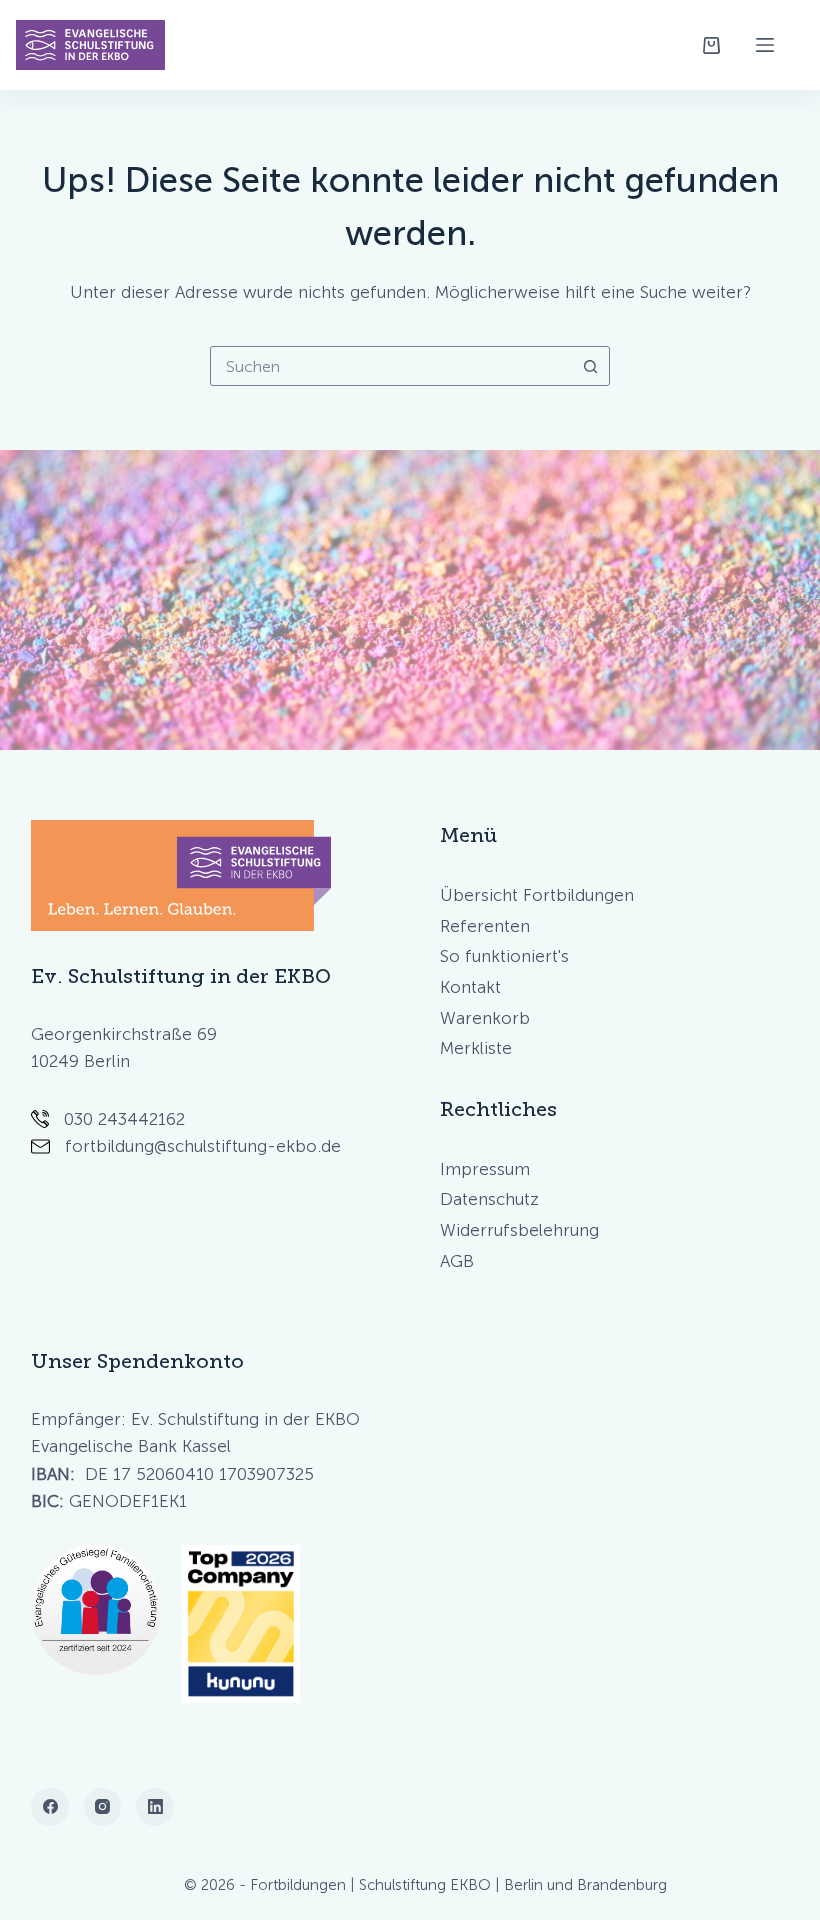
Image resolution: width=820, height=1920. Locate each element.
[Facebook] (50, 1807)
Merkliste (476, 1048)
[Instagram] (103, 1807)
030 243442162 (124, 1119)
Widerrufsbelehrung (519, 1230)
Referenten (485, 926)
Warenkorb (485, 1018)
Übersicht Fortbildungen (537, 895)
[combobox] (391, 366)
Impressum (485, 1169)
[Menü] (765, 45)
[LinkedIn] (155, 1807)
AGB (457, 1261)
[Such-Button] (590, 366)
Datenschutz (489, 1199)
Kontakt (470, 987)
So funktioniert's (504, 956)
